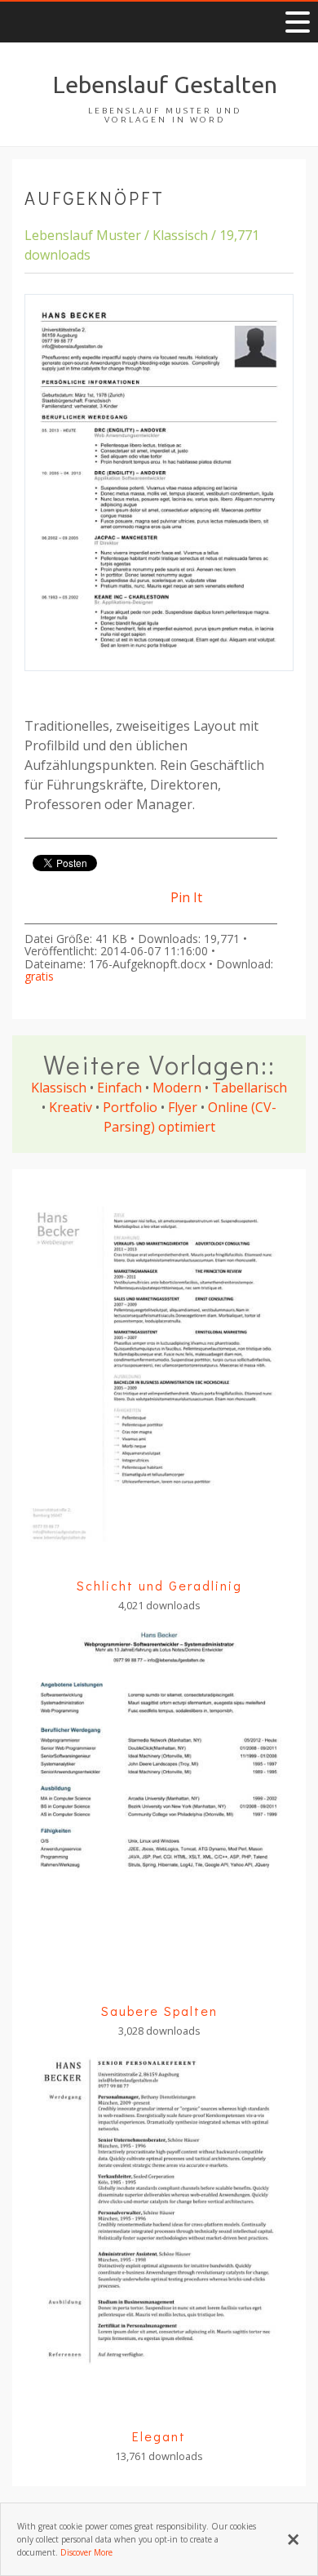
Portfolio (130, 1107)
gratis (39, 976)
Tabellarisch (250, 1088)
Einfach (119, 1088)
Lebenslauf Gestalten (165, 84)
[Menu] (298, 22)
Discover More (86, 2552)
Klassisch (59, 1088)
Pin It (186, 897)
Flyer (183, 1107)
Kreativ (71, 1107)
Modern (177, 1088)
